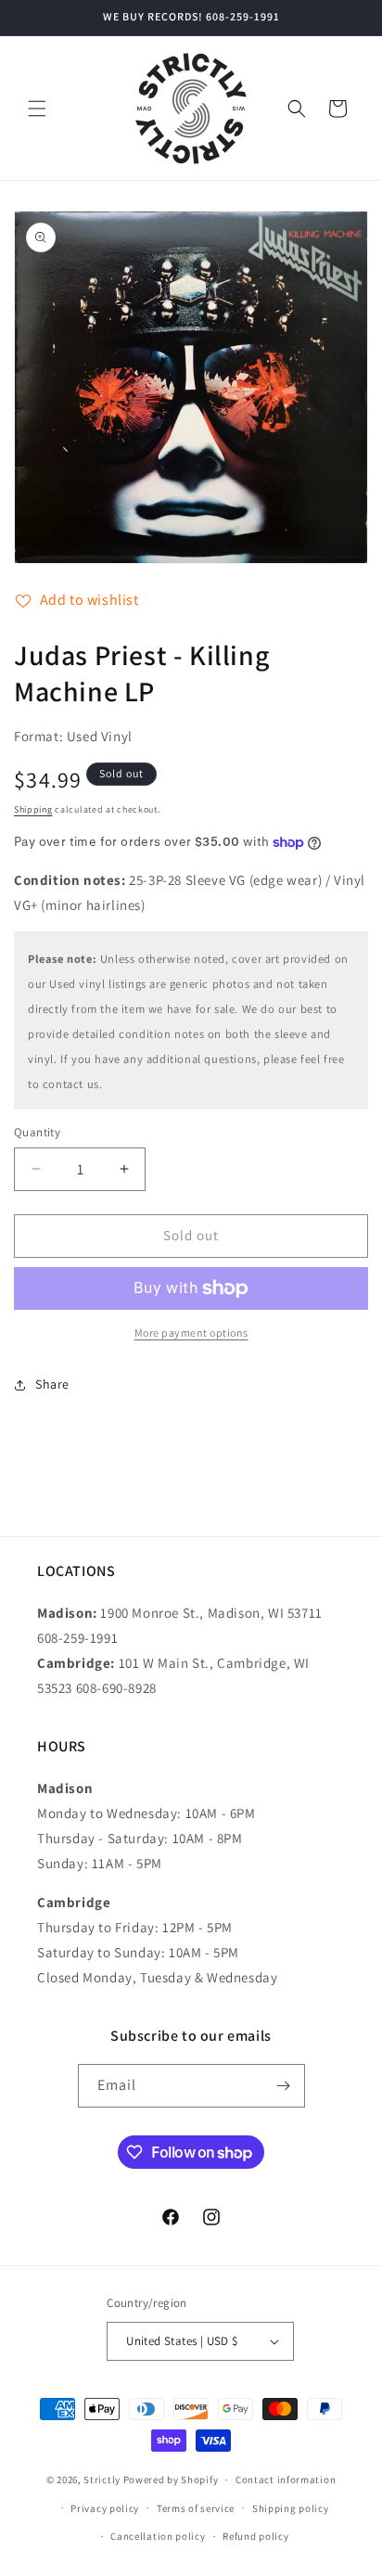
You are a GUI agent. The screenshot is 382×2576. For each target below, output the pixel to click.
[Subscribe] (284, 2086)
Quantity (37, 1132)
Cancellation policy (158, 2536)
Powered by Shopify (171, 2480)
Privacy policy (105, 2508)
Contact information (286, 2480)
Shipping (33, 809)
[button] (37, 109)
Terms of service (196, 2508)
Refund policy (255, 2536)
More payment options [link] (191, 1333)
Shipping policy (291, 2508)
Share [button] (52, 1384)
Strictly (102, 2480)
